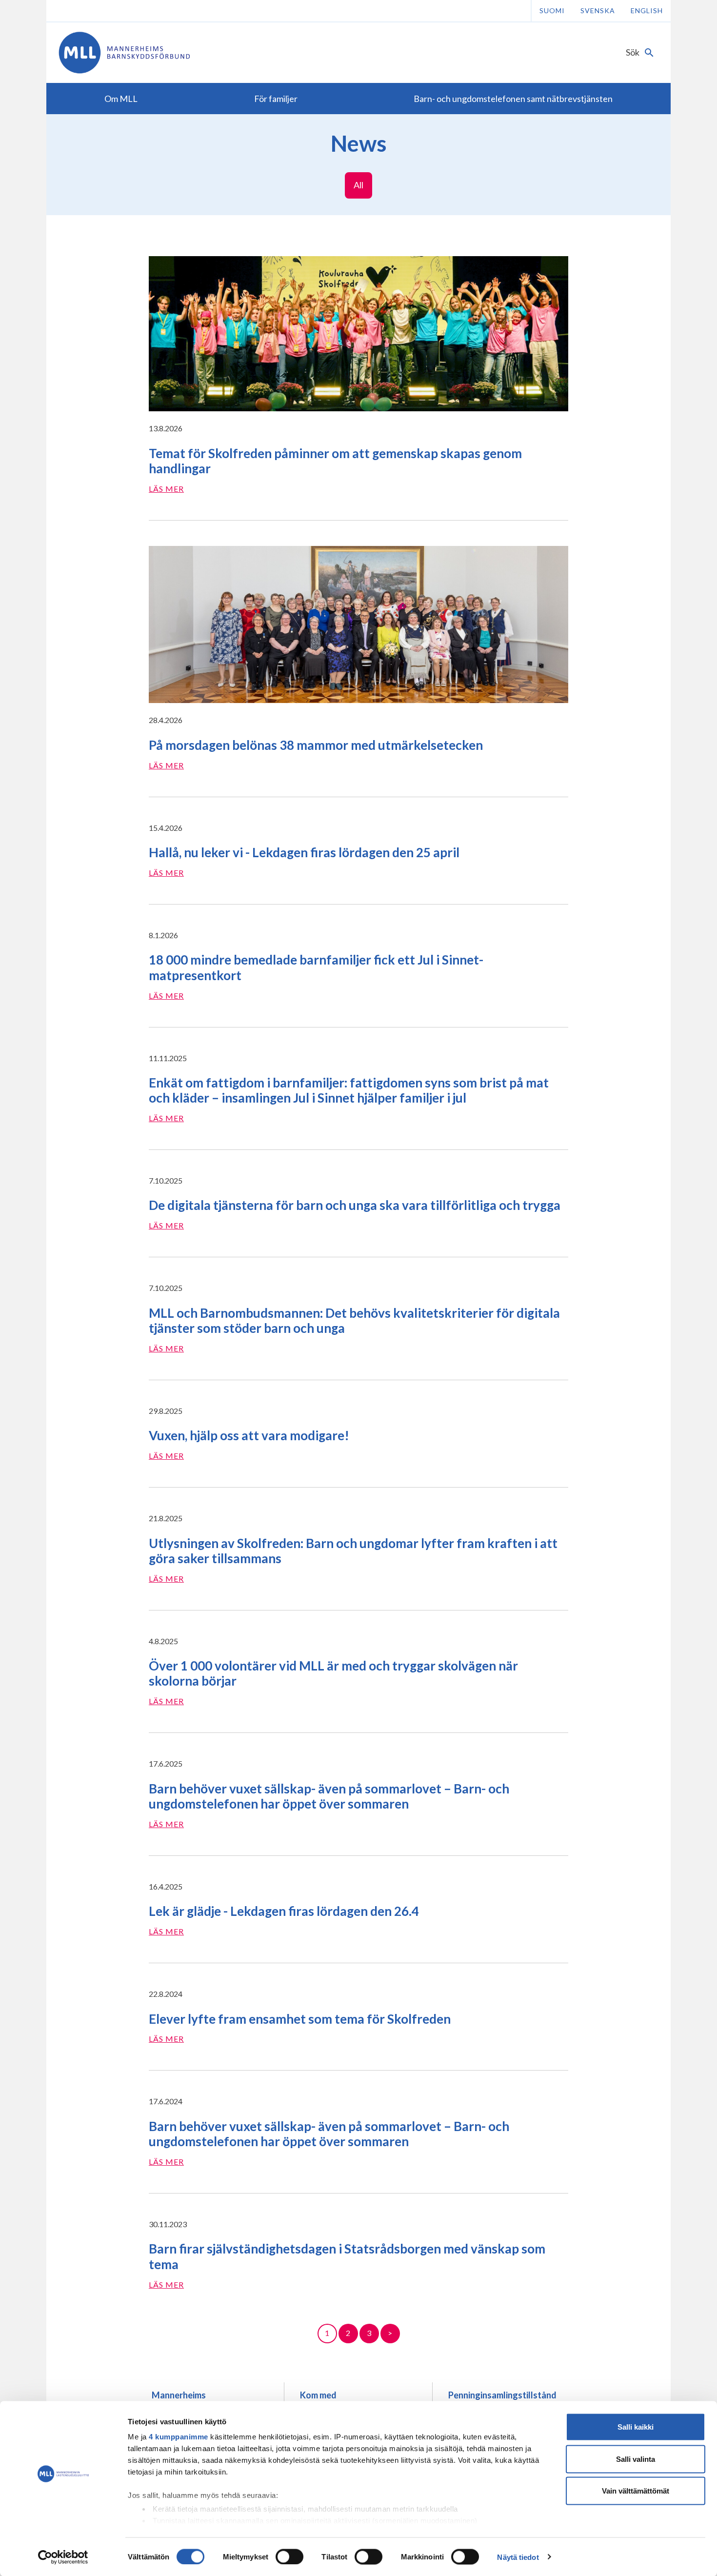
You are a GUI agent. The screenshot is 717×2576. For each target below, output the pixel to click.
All (358, 185)
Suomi (552, 10)
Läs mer (166, 489)
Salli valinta (636, 2459)
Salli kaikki (636, 2427)
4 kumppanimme (179, 2437)
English (647, 10)
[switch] (289, 2556)
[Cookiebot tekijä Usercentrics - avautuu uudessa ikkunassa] (63, 2557)
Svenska (598, 10)
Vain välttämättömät (636, 2491)
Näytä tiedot (518, 2557)
